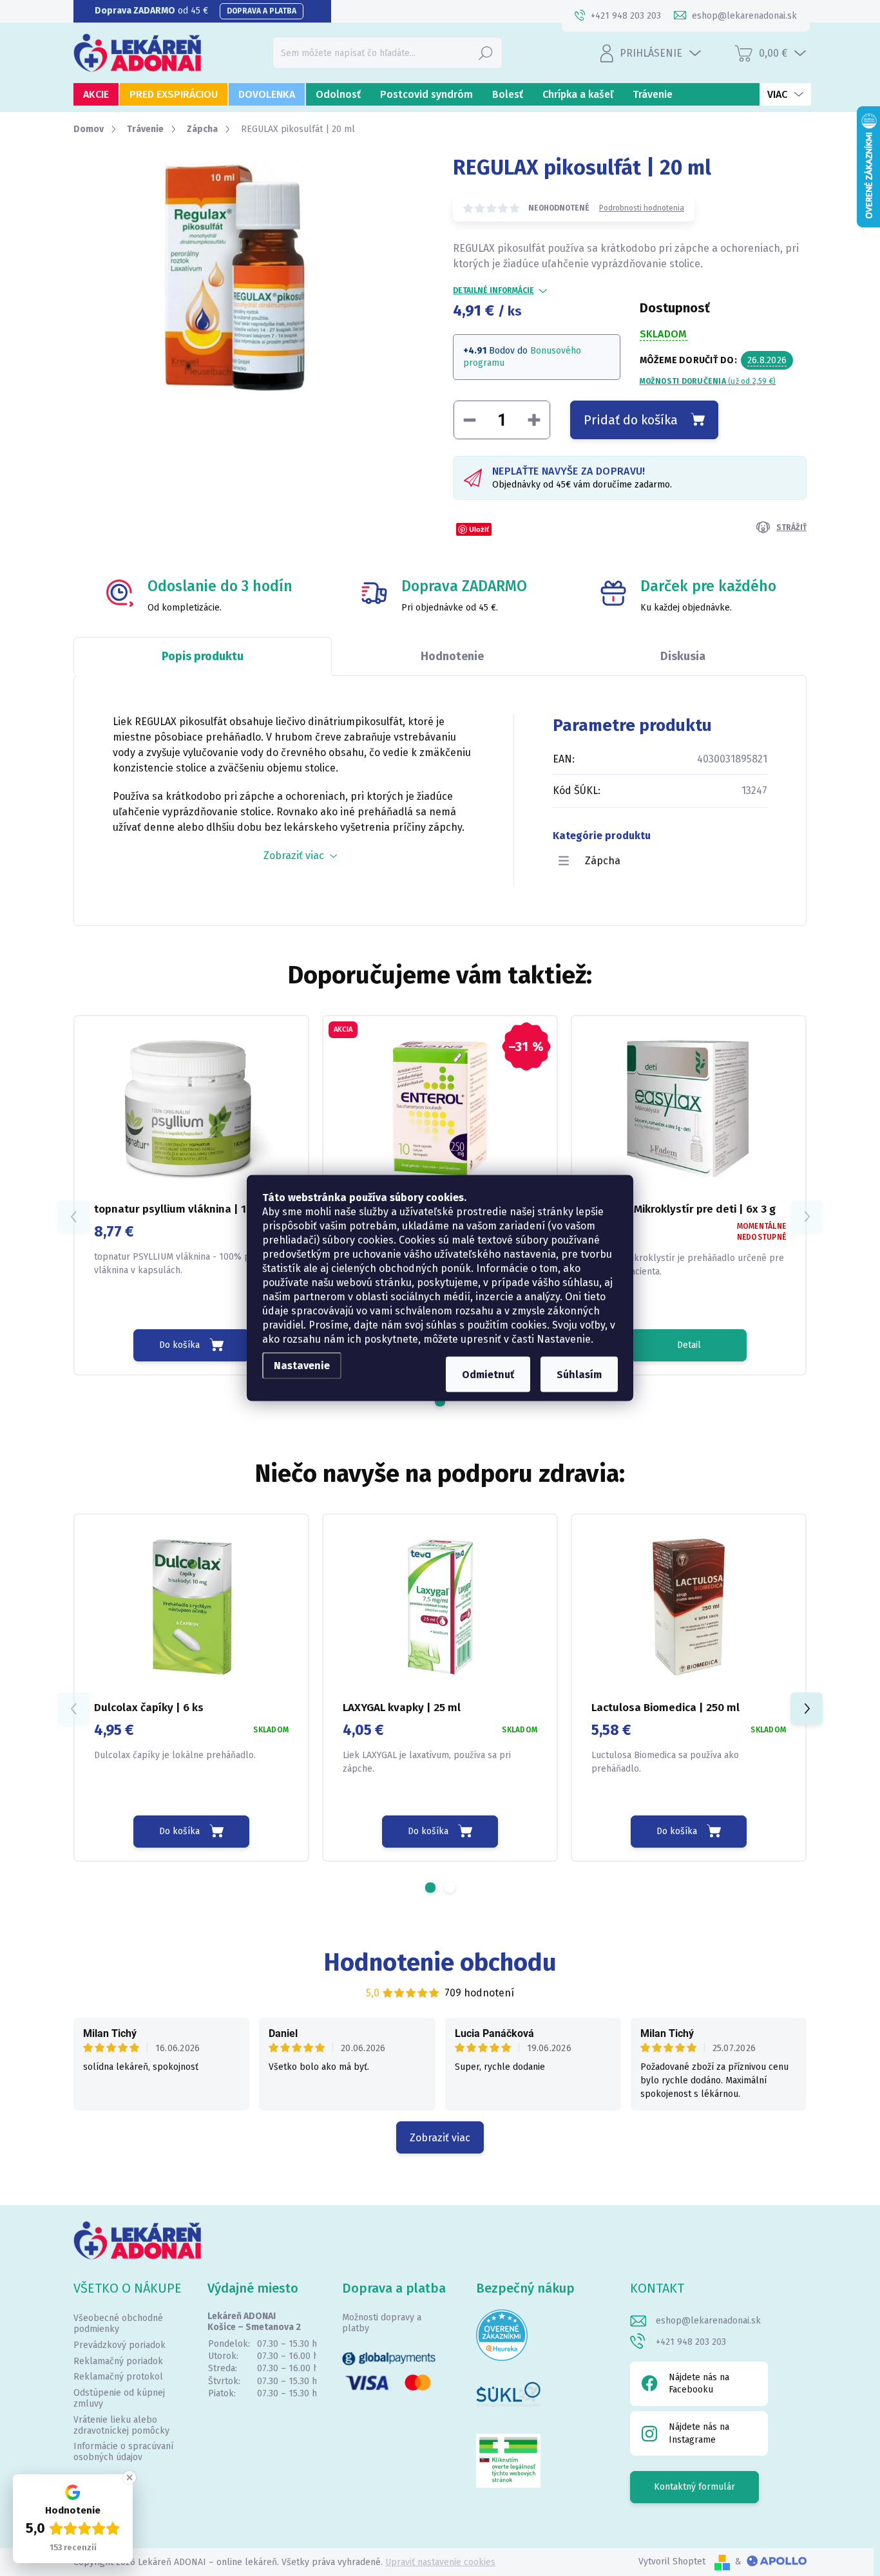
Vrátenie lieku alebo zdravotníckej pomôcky (121, 2425)
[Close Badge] (129, 2477)
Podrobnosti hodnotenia (642, 208)
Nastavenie (302, 1366)
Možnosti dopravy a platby (382, 2323)
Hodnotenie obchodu (440, 1962)
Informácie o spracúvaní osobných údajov (123, 2452)
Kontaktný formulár (694, 2487)
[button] (440, 1401)
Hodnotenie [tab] (452, 656)
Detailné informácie (493, 290)
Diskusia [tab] (683, 656)
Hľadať (486, 52)
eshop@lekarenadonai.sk (708, 2321)
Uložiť (479, 529)
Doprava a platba (262, 11)
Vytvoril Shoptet (672, 2562)
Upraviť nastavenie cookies (440, 2562)
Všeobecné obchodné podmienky (118, 2324)
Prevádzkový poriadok (120, 2345)
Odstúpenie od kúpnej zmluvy (119, 2398)
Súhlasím (579, 1375)
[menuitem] (96, 94)
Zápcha (603, 861)
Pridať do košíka (631, 420)
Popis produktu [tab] (203, 656)
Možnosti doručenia (708, 381)
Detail (689, 1345)
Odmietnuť (488, 1375)
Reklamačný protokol (118, 2377)
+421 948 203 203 (691, 2342)
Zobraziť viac (440, 2138)
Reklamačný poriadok (118, 2361)
